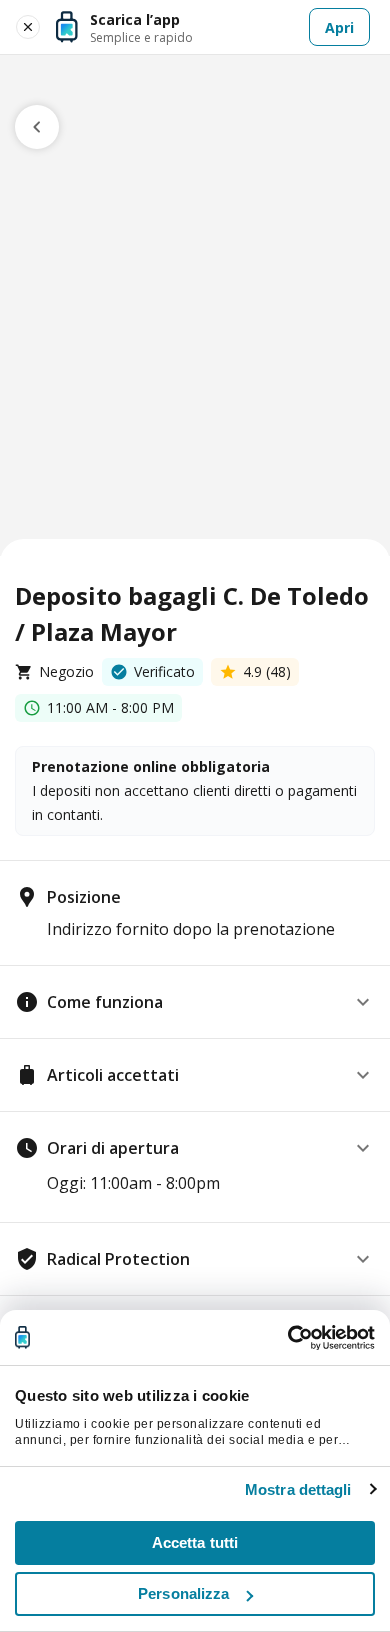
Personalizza (183, 1593)
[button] (195, 1002)
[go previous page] (37, 127)
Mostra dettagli (298, 1489)
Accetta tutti (195, 1542)
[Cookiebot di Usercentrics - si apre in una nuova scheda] (287, 1338)
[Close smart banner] (28, 27)
